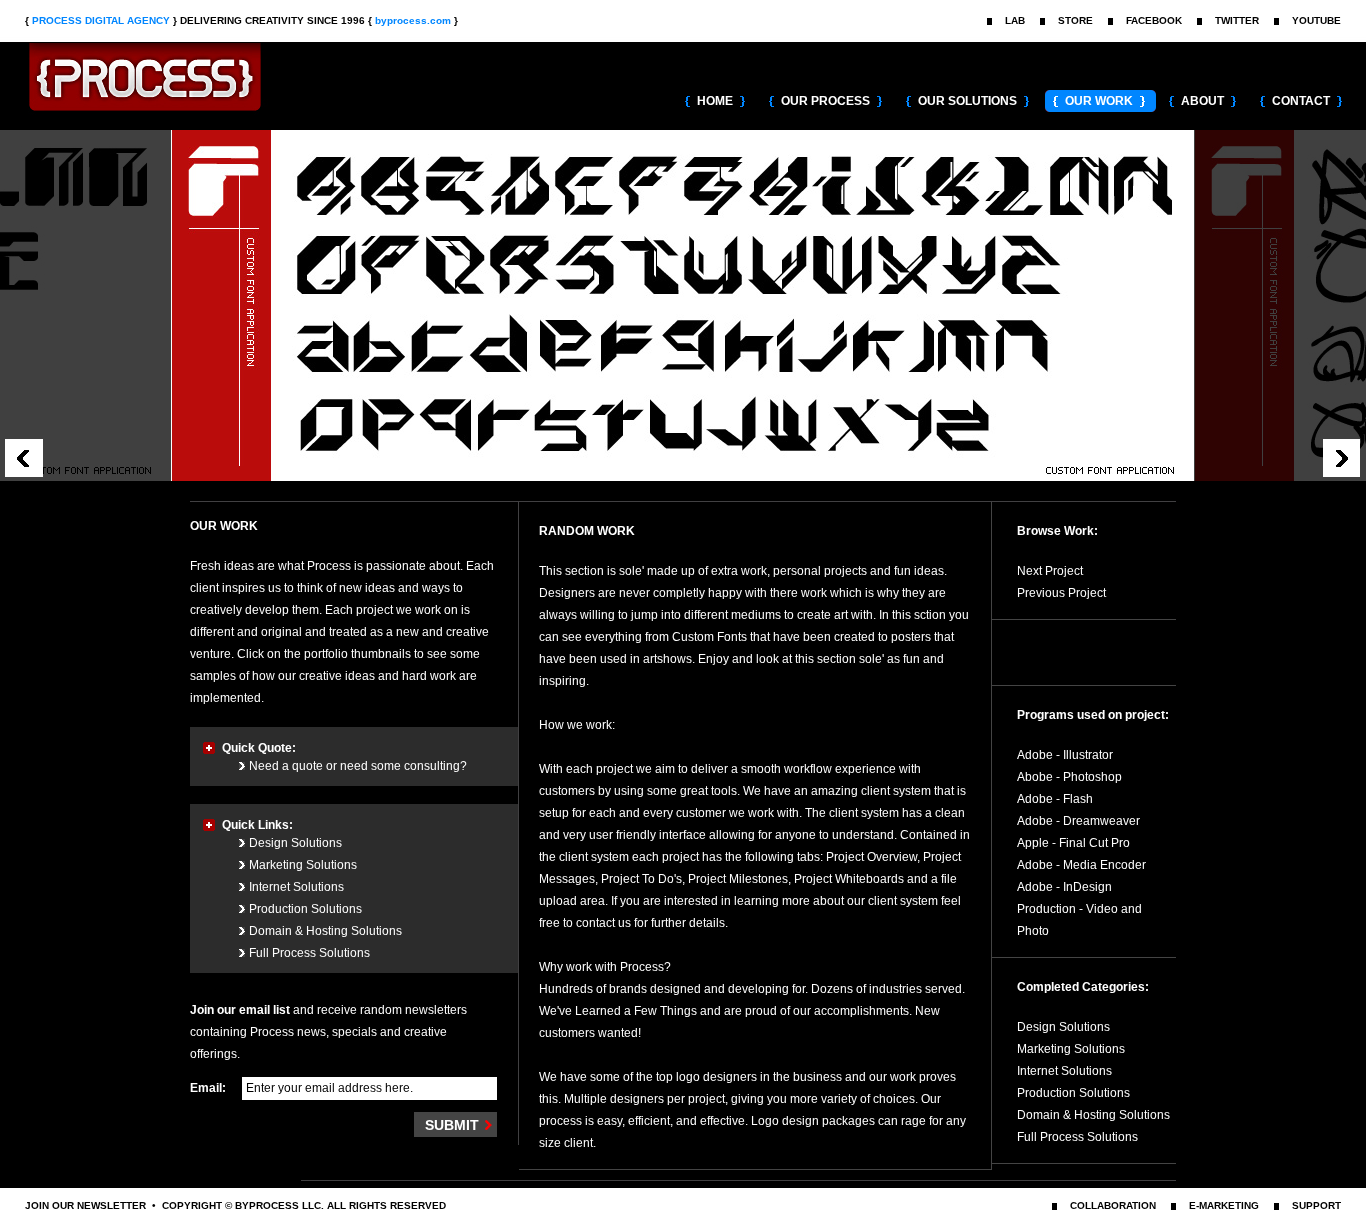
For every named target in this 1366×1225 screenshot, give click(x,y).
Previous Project (1061, 593)
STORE (1075, 20)
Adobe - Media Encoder (1081, 865)
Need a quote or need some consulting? (358, 766)
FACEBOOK (1154, 20)
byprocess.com (413, 20)
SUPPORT (1316, 1205)
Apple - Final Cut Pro (1073, 843)
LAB (1015, 20)
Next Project (1050, 571)
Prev (24, 458)
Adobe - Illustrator (1065, 755)
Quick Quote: (259, 748)
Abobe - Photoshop (1069, 777)
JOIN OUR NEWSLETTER (85, 1205)
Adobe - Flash (1055, 799)
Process (170, 81)
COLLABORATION (1113, 1205)
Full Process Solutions (309, 953)
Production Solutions (305, 909)
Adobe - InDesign (1064, 887)
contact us (603, 923)
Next (1342, 458)
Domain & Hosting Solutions (325, 931)
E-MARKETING (1224, 1205)
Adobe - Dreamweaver (1078, 821)
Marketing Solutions (303, 865)
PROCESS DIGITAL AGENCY (101, 20)
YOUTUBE (1316, 20)
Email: (208, 1088)
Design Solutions (295, 843)
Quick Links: (257, 825)
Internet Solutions (296, 887)
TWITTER (1237, 20)
